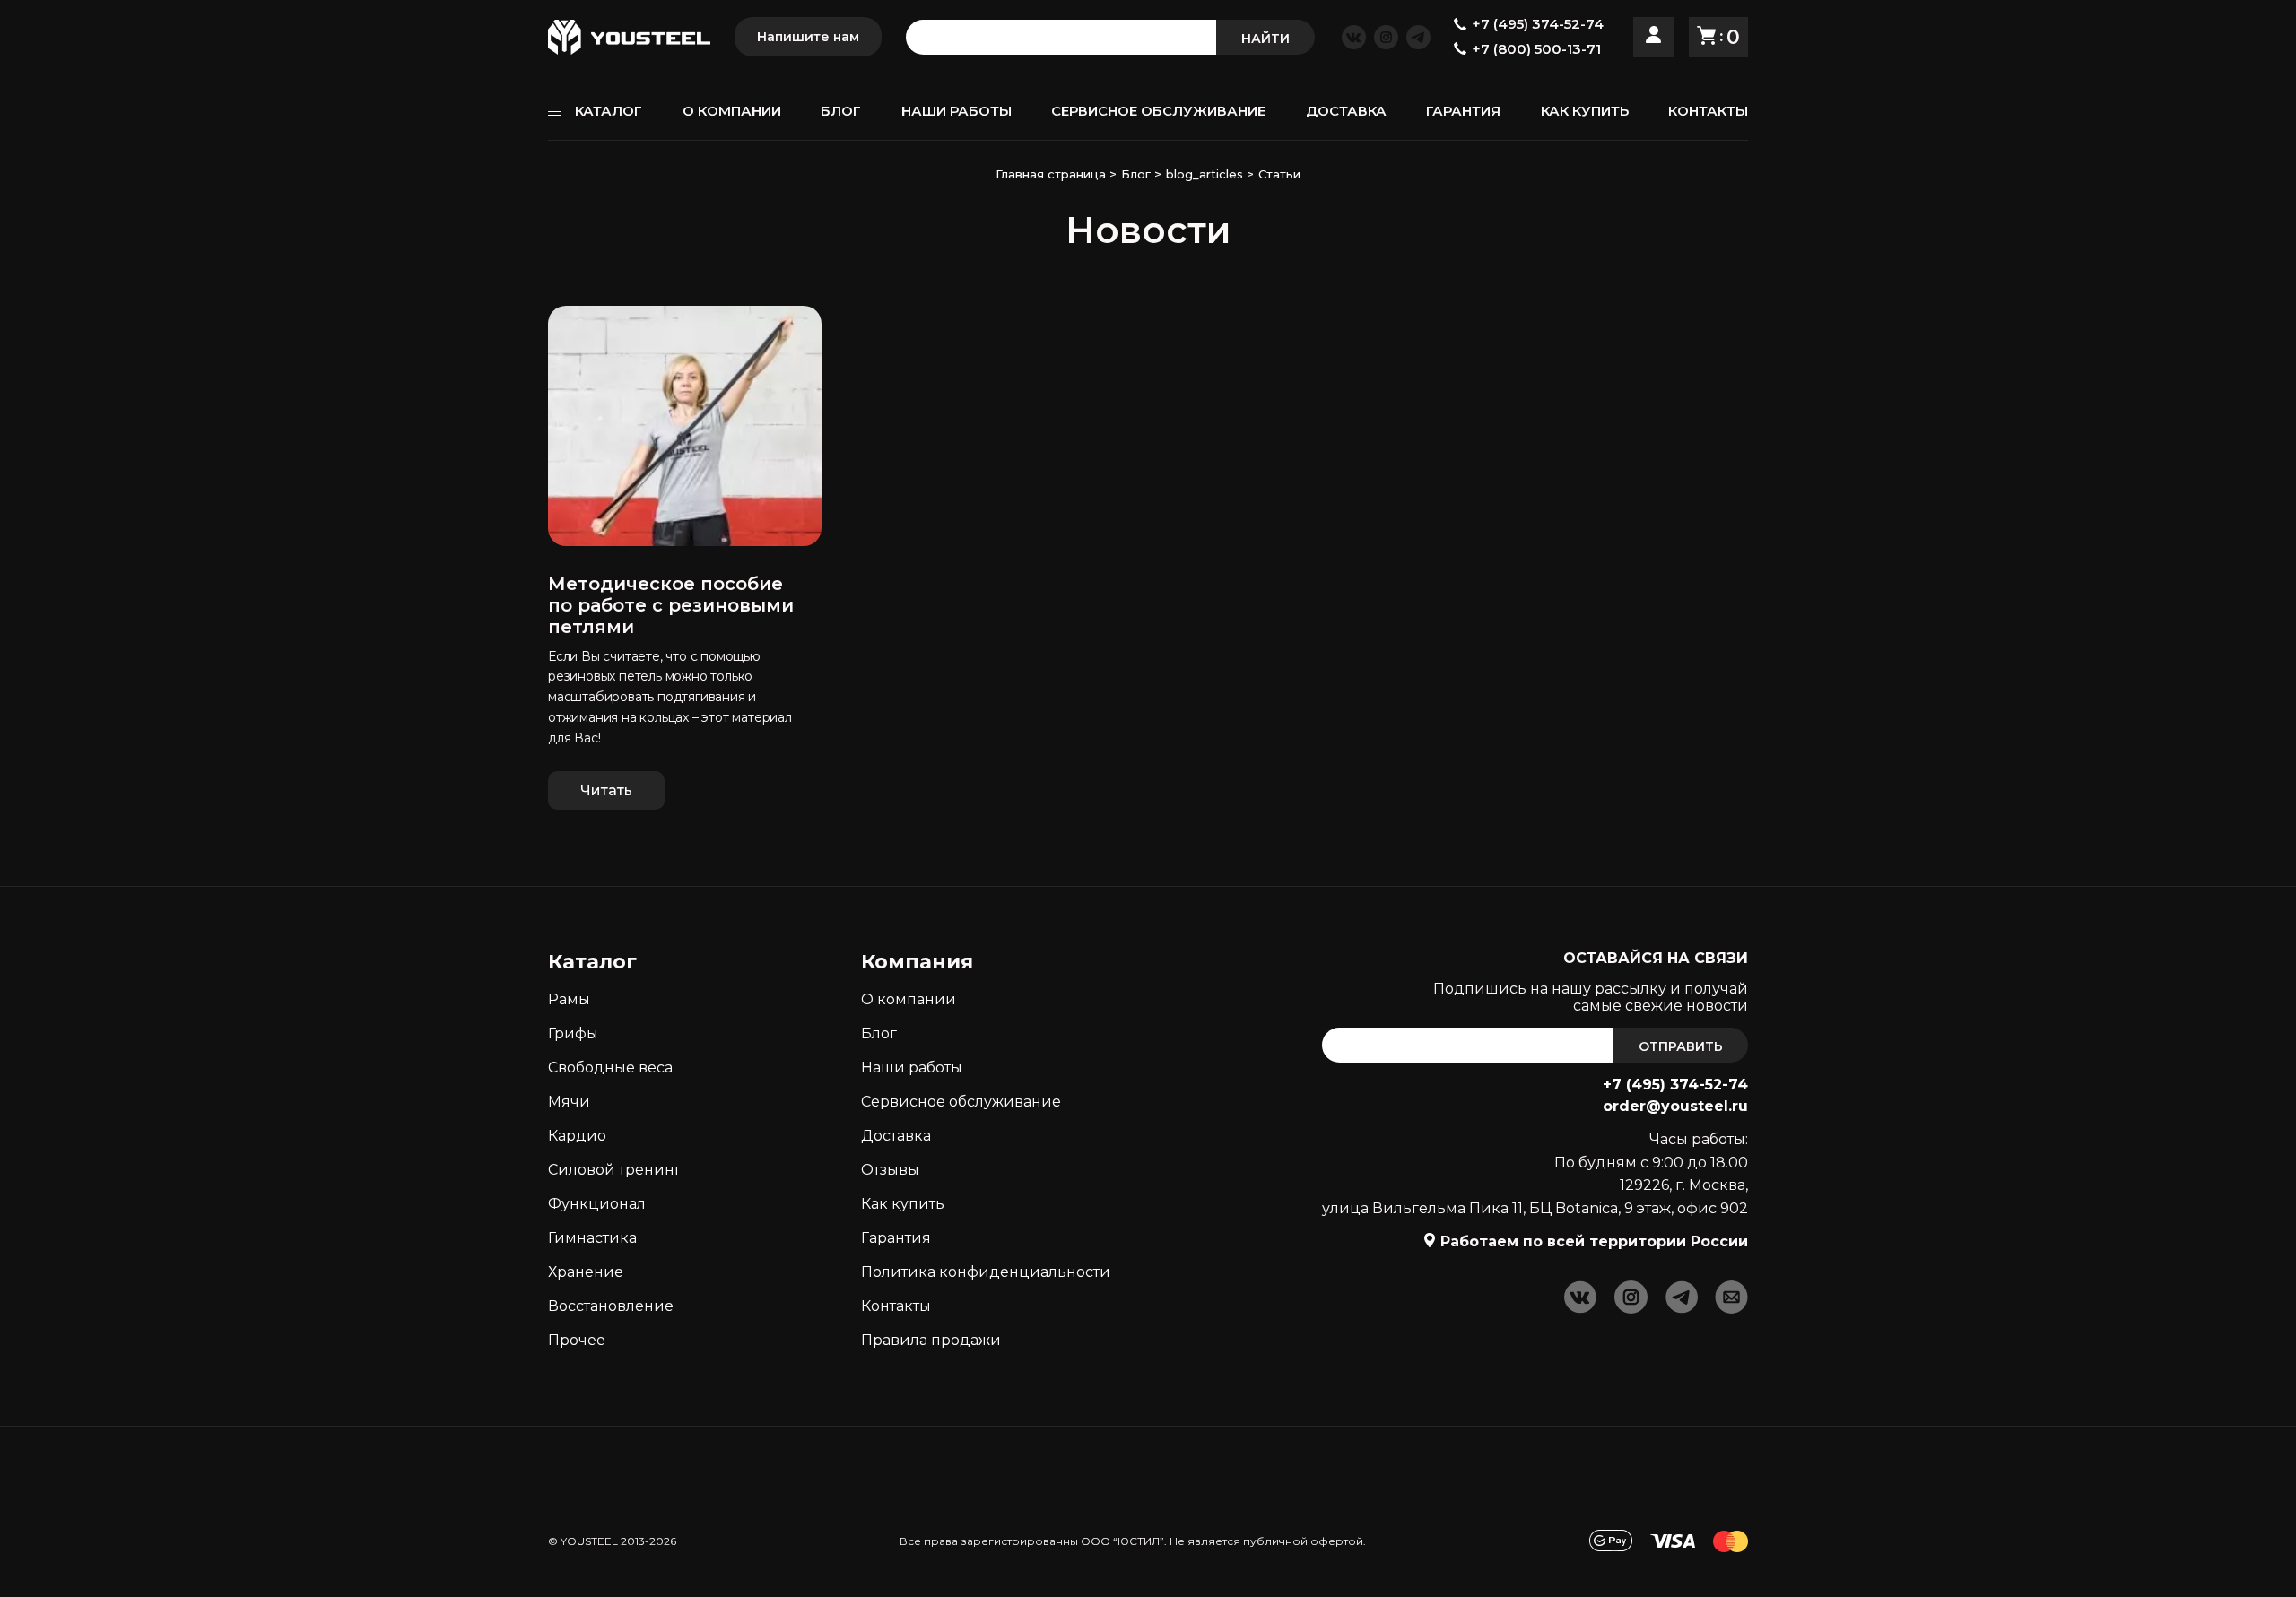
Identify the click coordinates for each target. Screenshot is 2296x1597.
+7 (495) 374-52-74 (1675, 1085)
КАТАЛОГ (609, 111)
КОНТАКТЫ (1708, 111)
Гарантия (896, 1238)
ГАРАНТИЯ (1463, 111)
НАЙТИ (1265, 39)
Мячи (569, 1102)
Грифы (573, 1033)
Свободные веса (610, 1068)
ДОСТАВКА (1346, 111)
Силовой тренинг (615, 1170)
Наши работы (912, 1068)
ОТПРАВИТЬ (1681, 1046)
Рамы (569, 999)
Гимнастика (592, 1238)
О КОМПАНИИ (732, 111)
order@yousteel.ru (1675, 1106)
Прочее (577, 1340)
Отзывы (890, 1170)
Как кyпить (903, 1204)
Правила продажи (931, 1340)
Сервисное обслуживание (961, 1102)
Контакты (896, 1306)
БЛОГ (841, 111)
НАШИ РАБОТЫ (957, 111)
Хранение (586, 1272)
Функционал (597, 1204)
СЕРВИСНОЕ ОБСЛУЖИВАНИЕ (1158, 111)
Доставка (896, 1136)
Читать (606, 790)
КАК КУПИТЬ (1585, 111)
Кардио (577, 1136)
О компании (909, 999)
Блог (879, 1033)
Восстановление (611, 1306)
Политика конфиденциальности (986, 1272)
